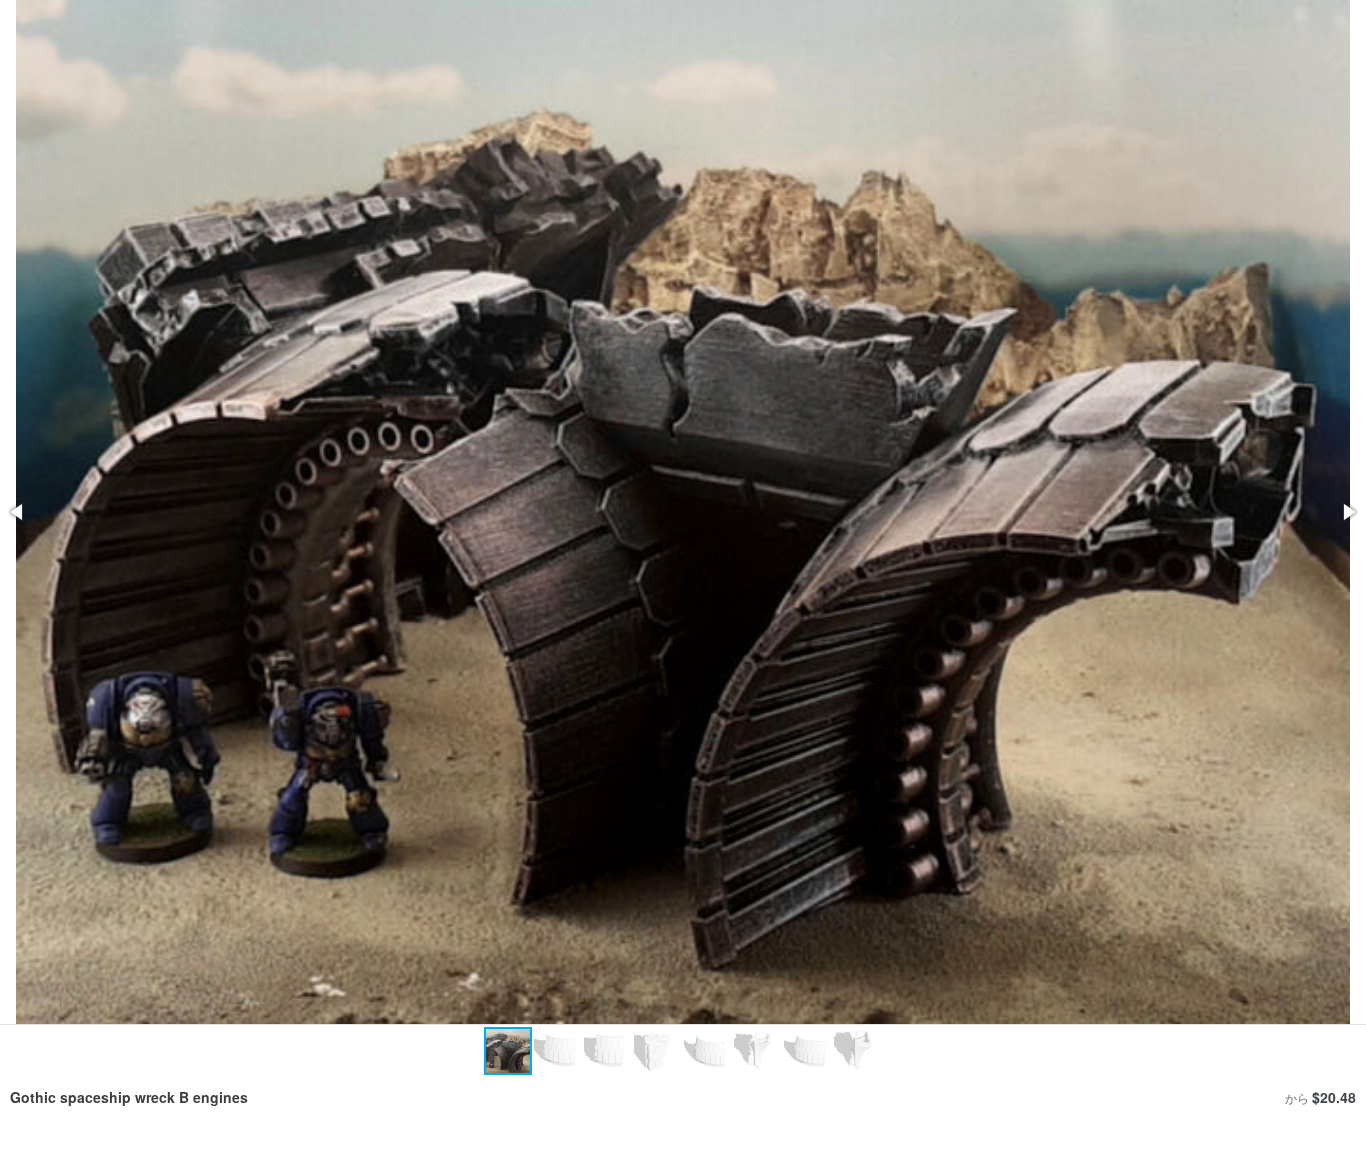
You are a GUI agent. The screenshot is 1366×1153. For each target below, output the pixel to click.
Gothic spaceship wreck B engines (129, 1097)
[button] (18, 512)
